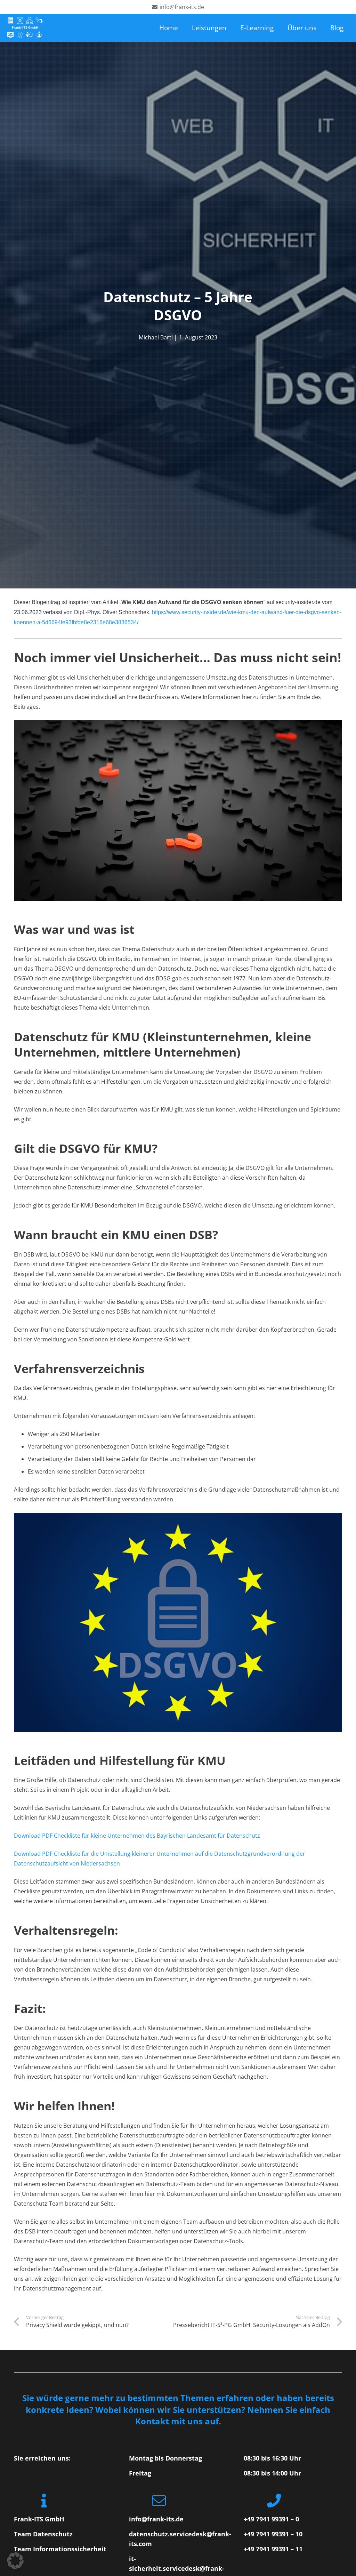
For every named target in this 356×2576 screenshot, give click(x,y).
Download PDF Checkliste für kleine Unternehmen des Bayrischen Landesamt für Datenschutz (137, 1836)
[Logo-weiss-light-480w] (25, 28)
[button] (15, 2561)
